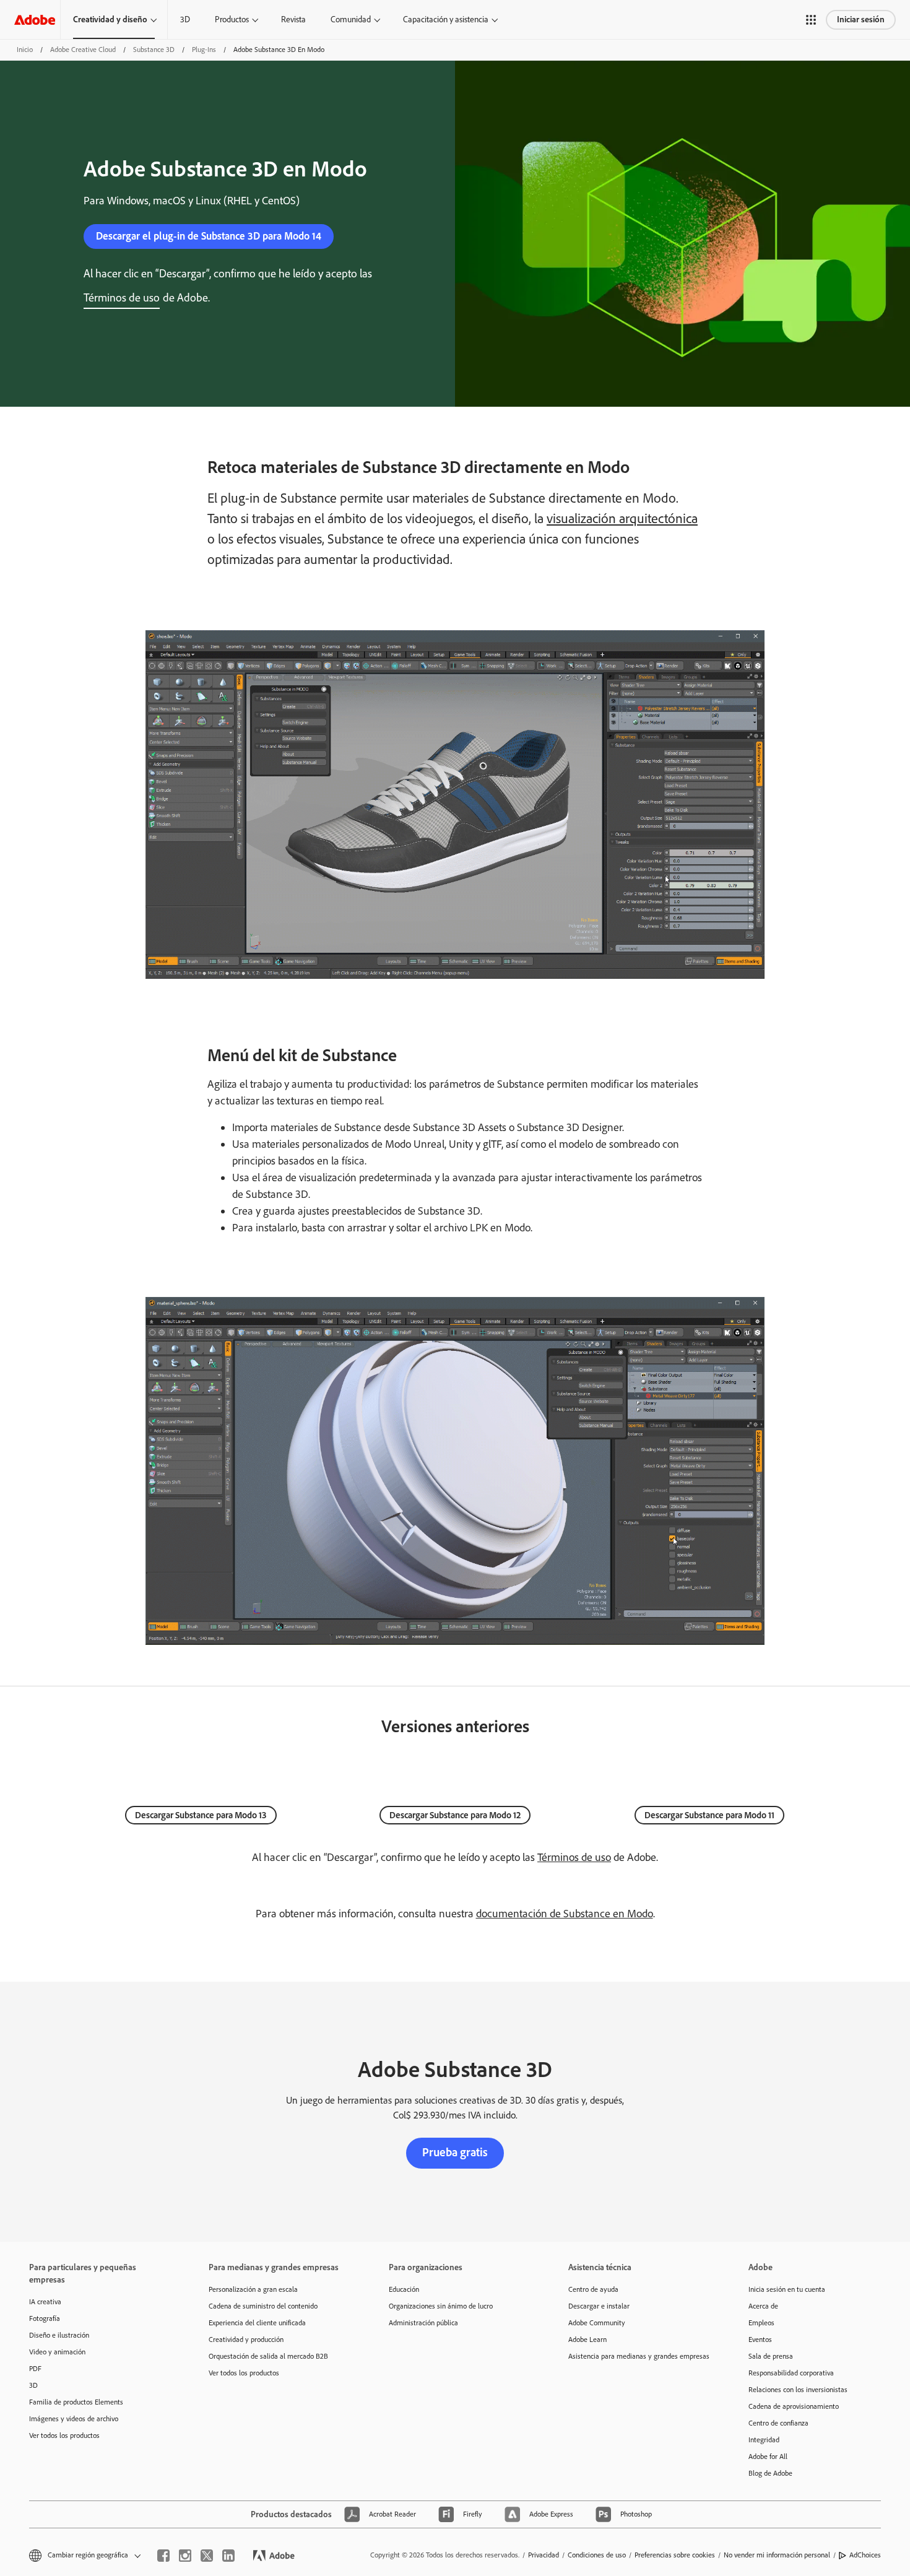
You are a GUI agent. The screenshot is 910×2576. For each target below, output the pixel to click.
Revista (293, 20)
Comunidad (351, 20)
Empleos (761, 2323)
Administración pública (423, 2323)
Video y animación (57, 2352)
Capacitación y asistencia (446, 20)
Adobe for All (768, 2457)
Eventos (760, 2340)
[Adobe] (35, 20)
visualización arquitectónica (622, 518)
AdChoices (865, 2555)
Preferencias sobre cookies (675, 2555)
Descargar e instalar (599, 2306)
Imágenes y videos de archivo (74, 2419)
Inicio (25, 50)
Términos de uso (574, 1857)
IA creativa (45, 2302)
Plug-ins (204, 50)
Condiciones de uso (597, 2555)
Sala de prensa (771, 2356)
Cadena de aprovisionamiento (794, 2406)
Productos (232, 20)
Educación (404, 2289)
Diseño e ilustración (59, 2335)
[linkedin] (228, 2556)
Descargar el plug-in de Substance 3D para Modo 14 (209, 236)
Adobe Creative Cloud (83, 50)
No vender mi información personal (777, 2555)
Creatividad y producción (246, 2340)
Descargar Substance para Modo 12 (455, 1815)
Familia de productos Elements (76, 2402)
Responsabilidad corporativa (791, 2373)
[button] (811, 20)
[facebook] (163, 2556)
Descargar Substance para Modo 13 (201, 1815)
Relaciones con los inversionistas (798, 2390)
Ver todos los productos (64, 2435)
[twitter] (207, 2556)
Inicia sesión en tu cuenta (787, 2289)
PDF (35, 2369)
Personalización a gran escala (253, 2289)
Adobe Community (597, 2323)
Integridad (764, 2440)
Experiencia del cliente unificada (257, 2323)
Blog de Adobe (770, 2473)
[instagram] (185, 2556)
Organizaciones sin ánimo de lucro (441, 2306)
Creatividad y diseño (110, 20)
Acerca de (763, 2306)
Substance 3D (154, 50)
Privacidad (544, 2555)
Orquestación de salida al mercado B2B (268, 2356)
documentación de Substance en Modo (565, 1914)
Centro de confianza (778, 2423)
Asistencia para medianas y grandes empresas (639, 2356)
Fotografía (45, 2318)
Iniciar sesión (861, 20)
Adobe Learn (587, 2340)
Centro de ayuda (593, 2289)
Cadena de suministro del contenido (263, 2306)
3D (185, 20)
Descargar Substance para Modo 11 (709, 1815)
